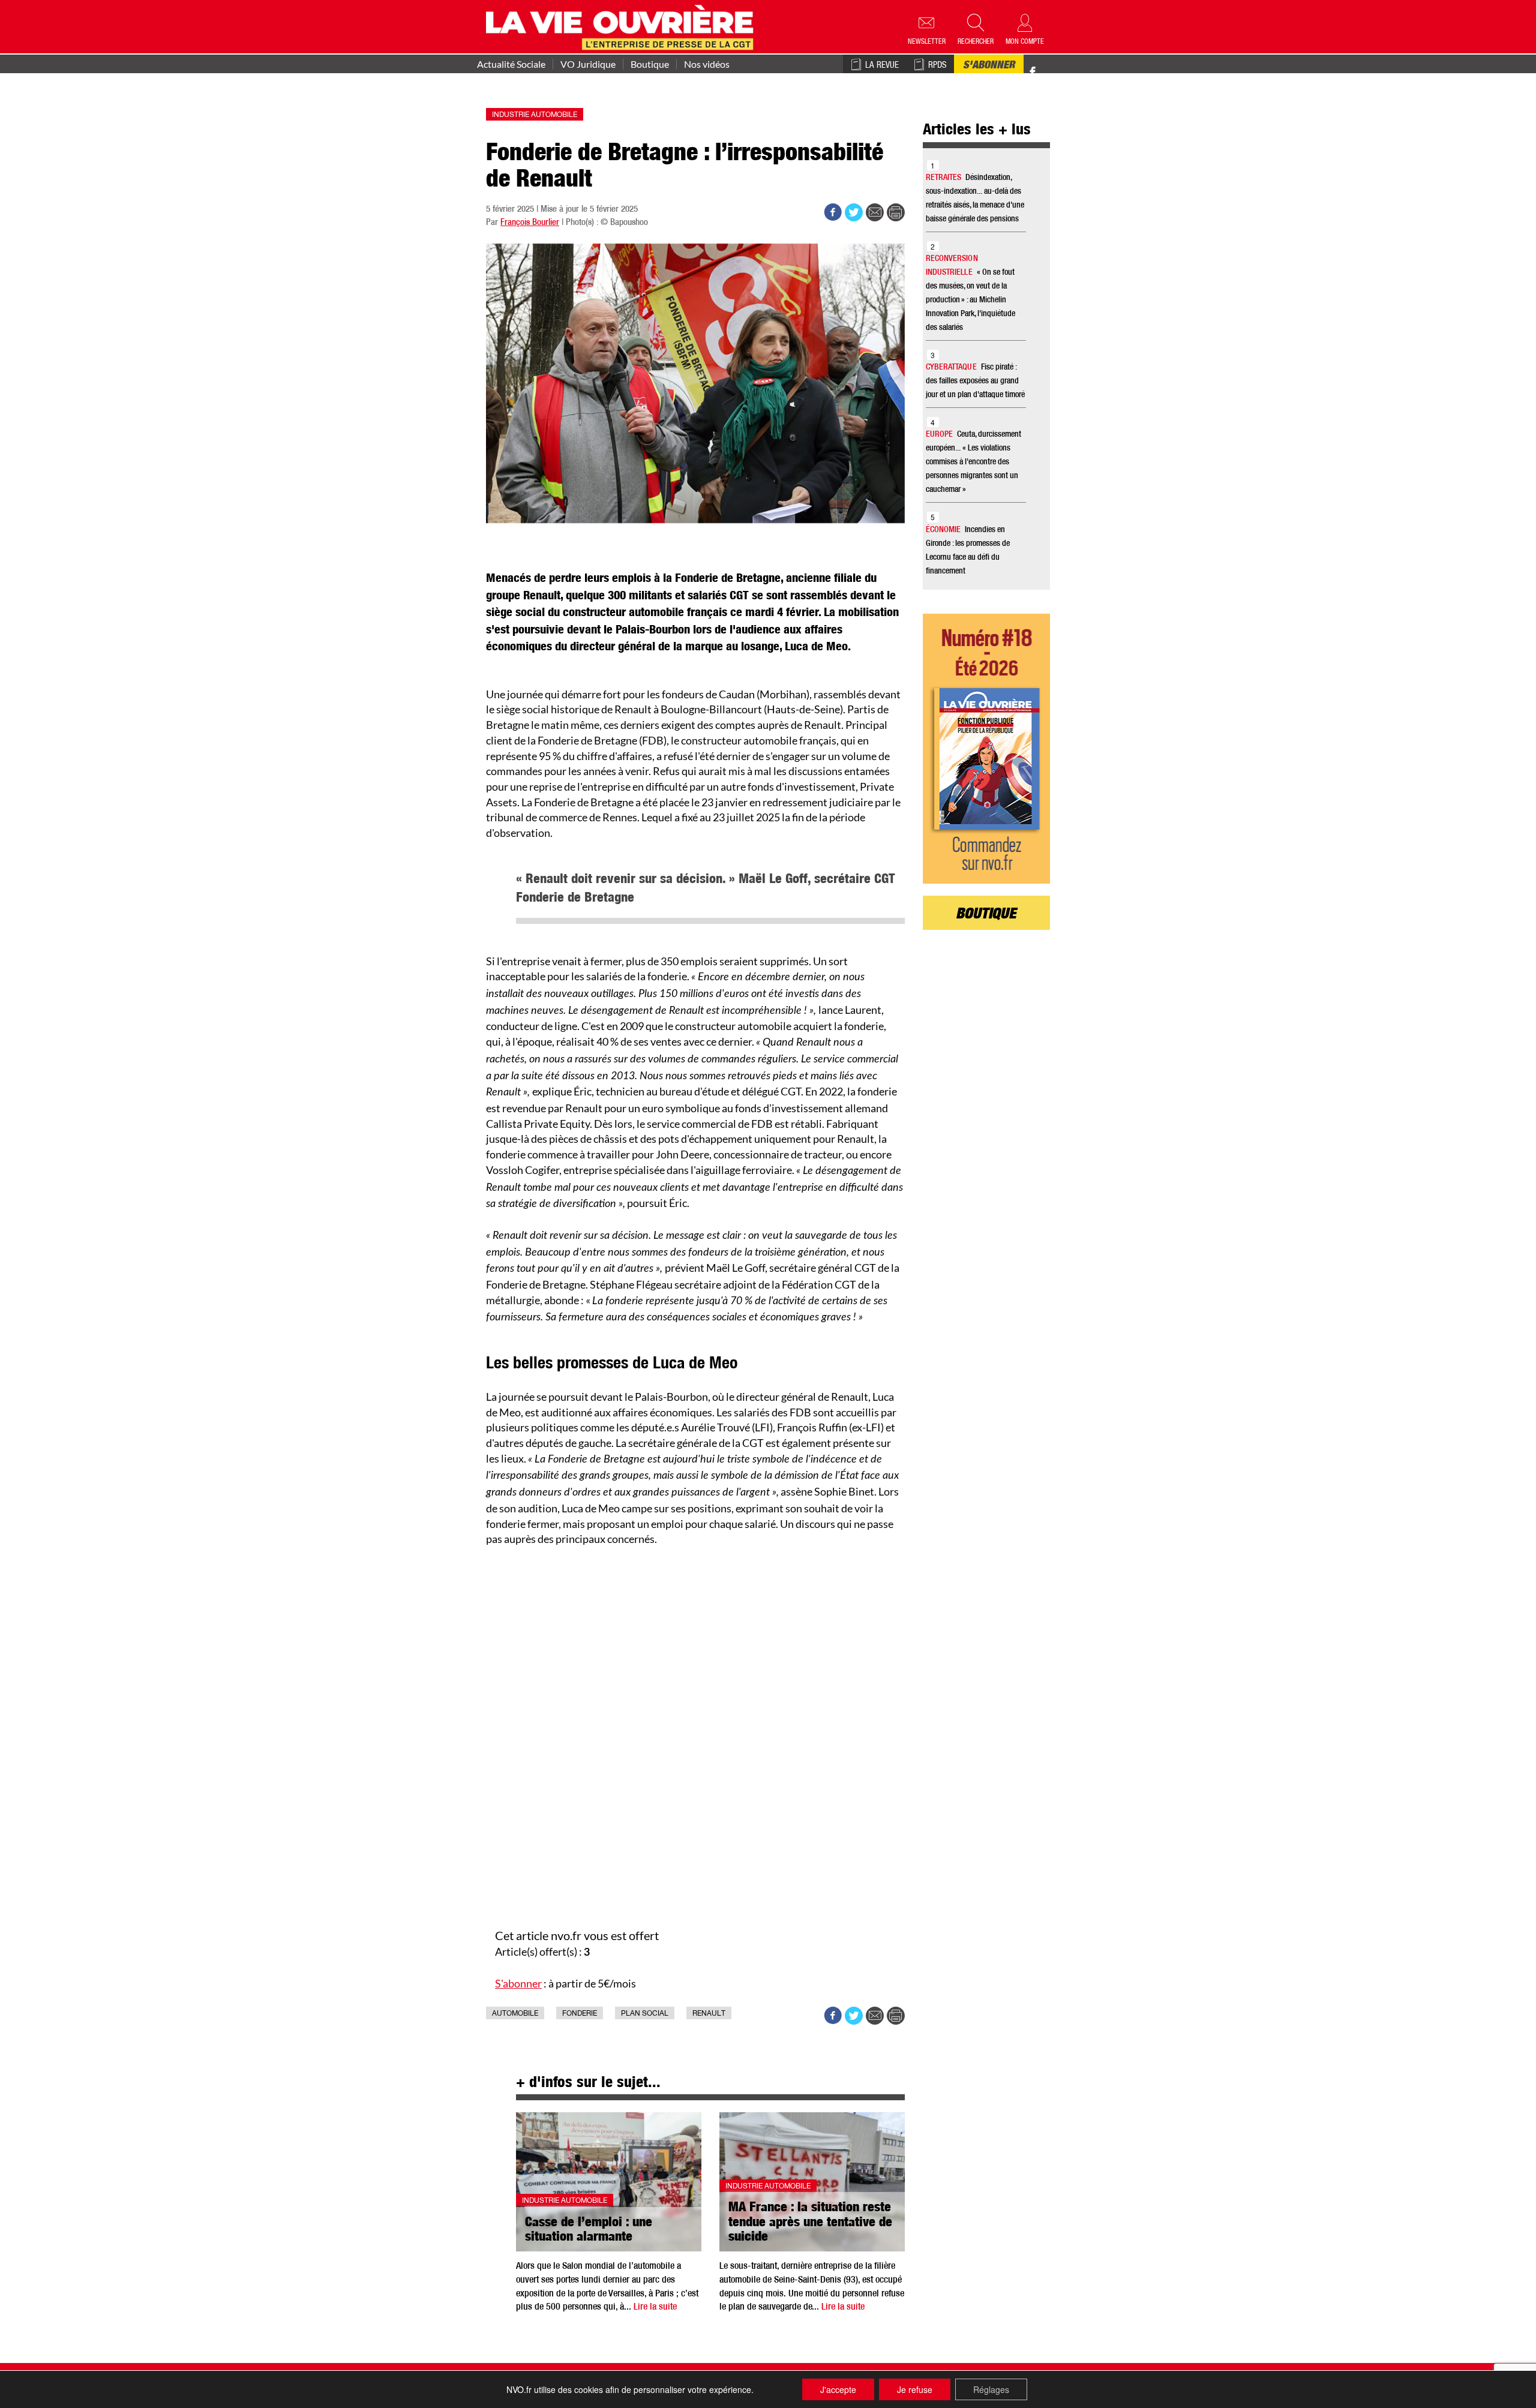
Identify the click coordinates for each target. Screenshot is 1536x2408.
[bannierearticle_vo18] (987, 749)
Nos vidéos (707, 64)
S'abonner (989, 66)
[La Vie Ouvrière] (622, 26)
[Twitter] (1045, 66)
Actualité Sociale (511, 64)
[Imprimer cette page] (896, 212)
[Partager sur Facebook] (833, 212)
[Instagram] (1054, 72)
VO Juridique (588, 64)
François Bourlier (530, 223)
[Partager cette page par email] (875, 212)
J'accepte (838, 2389)
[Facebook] (1033, 72)
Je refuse (915, 2389)
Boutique (650, 64)
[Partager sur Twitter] (854, 212)
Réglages (991, 2389)
